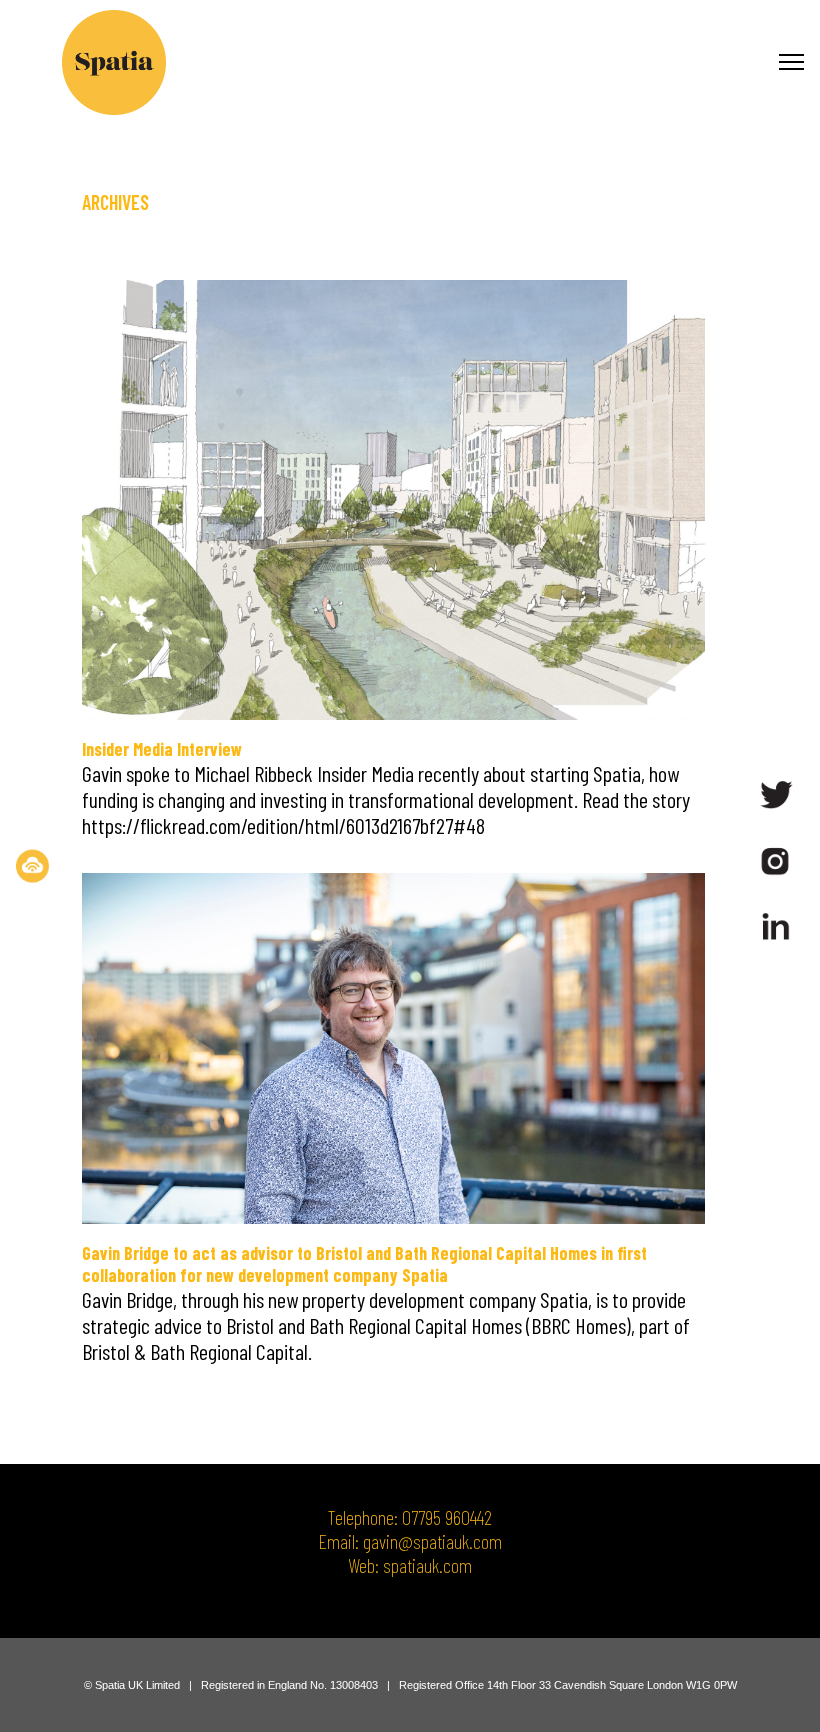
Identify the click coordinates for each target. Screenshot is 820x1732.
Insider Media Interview (162, 749)
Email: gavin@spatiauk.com (410, 1541)
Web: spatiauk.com (410, 1565)
